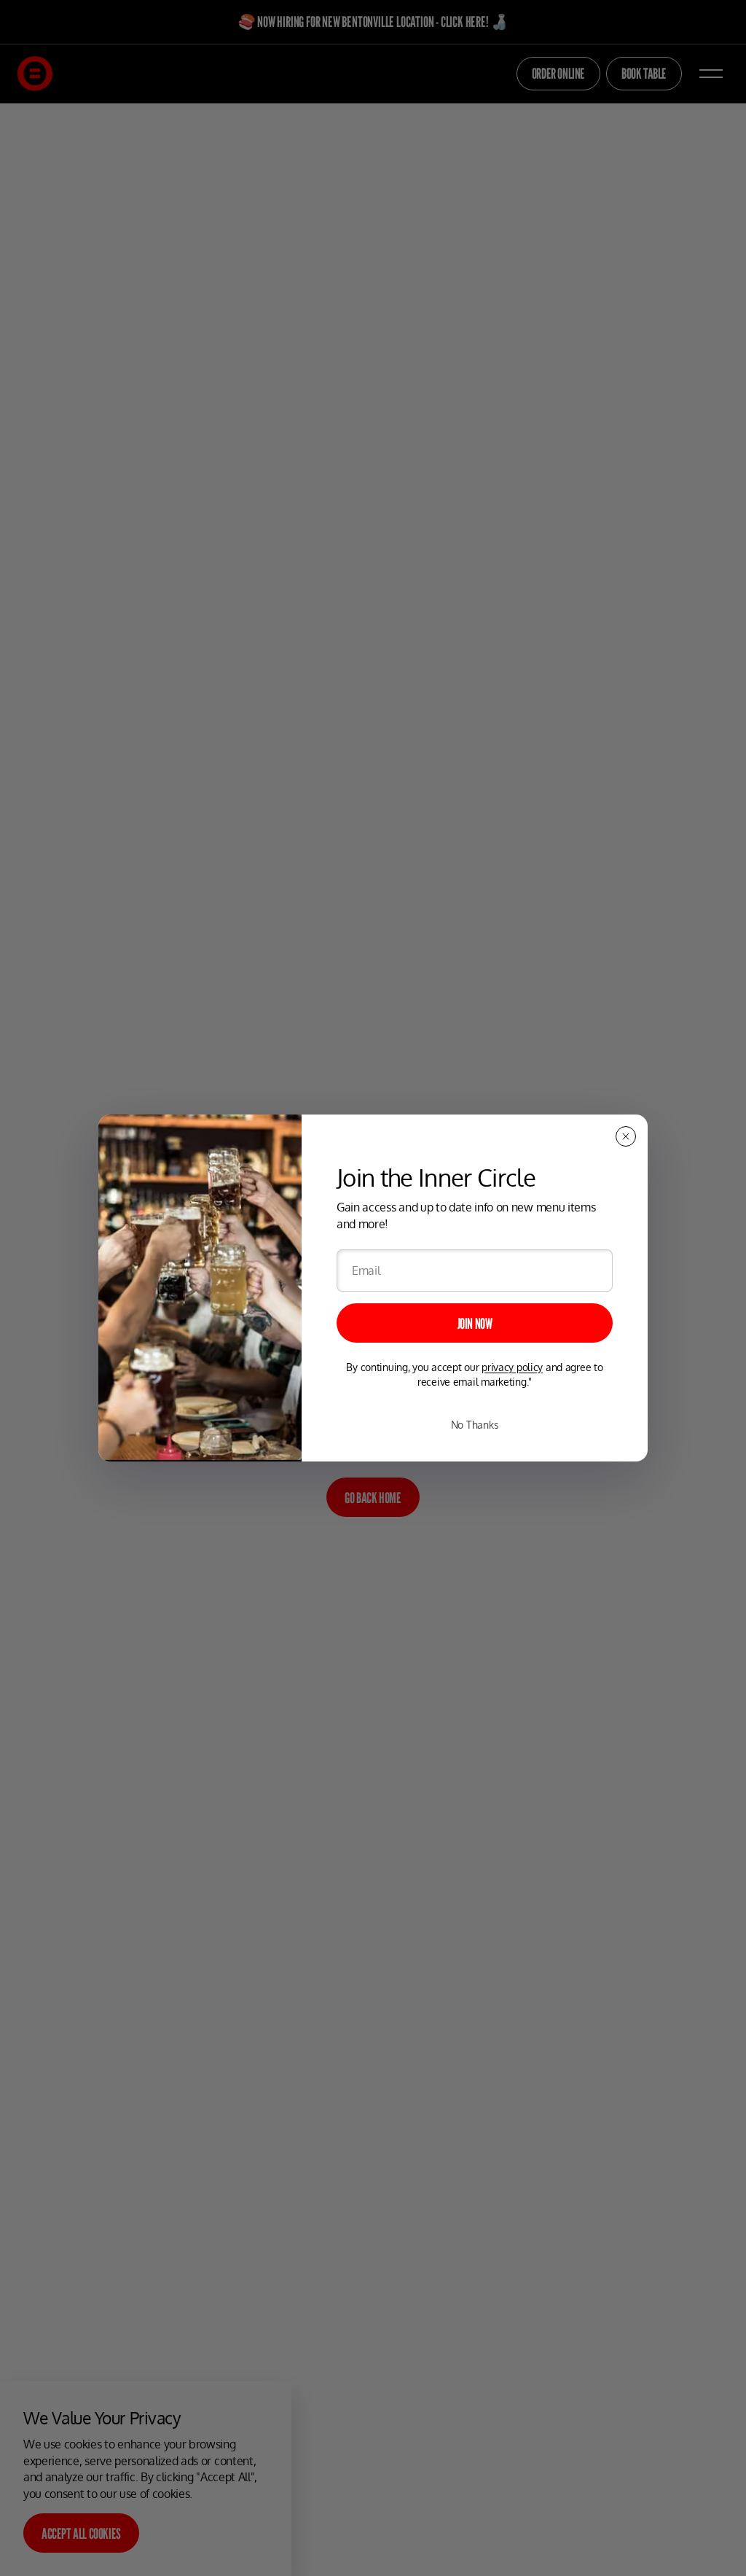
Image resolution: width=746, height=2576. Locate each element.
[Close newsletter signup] (626, 1136)
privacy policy (512, 1367)
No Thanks (475, 1425)
